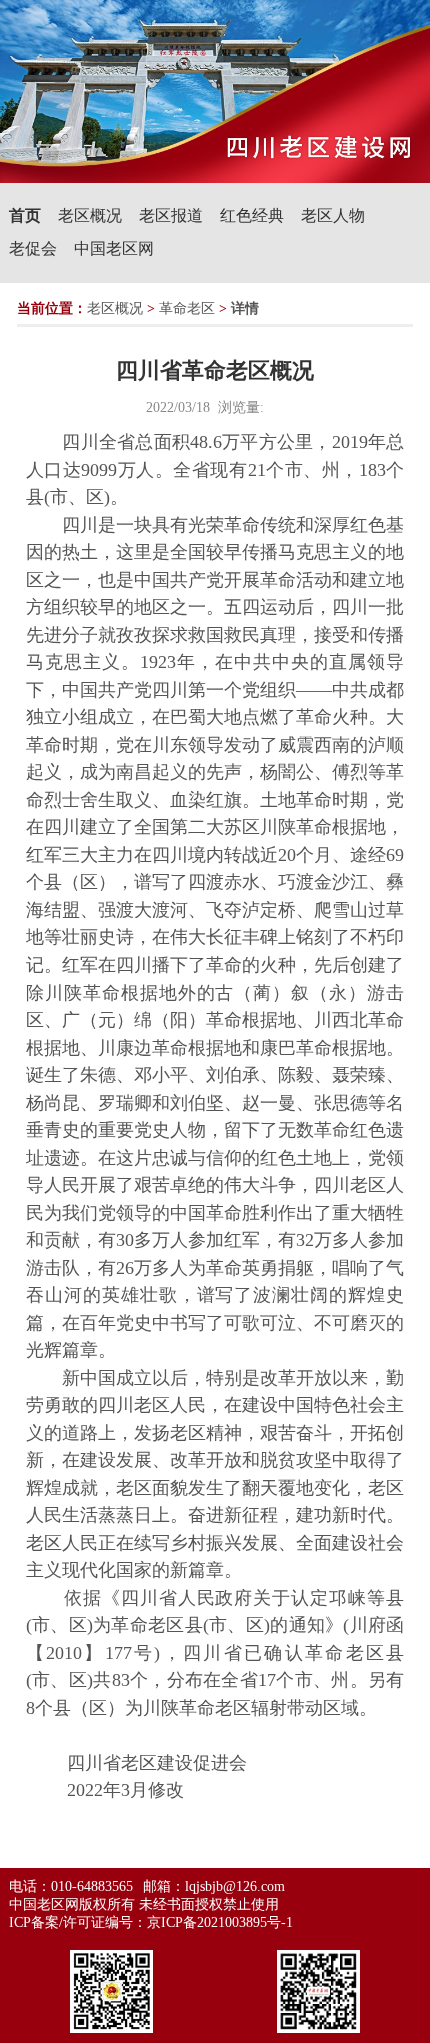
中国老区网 (114, 248)
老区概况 (90, 215)
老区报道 (171, 215)
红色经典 (252, 215)
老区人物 (333, 215)
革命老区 (187, 308)
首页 (25, 215)
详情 (245, 308)
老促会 (33, 248)
